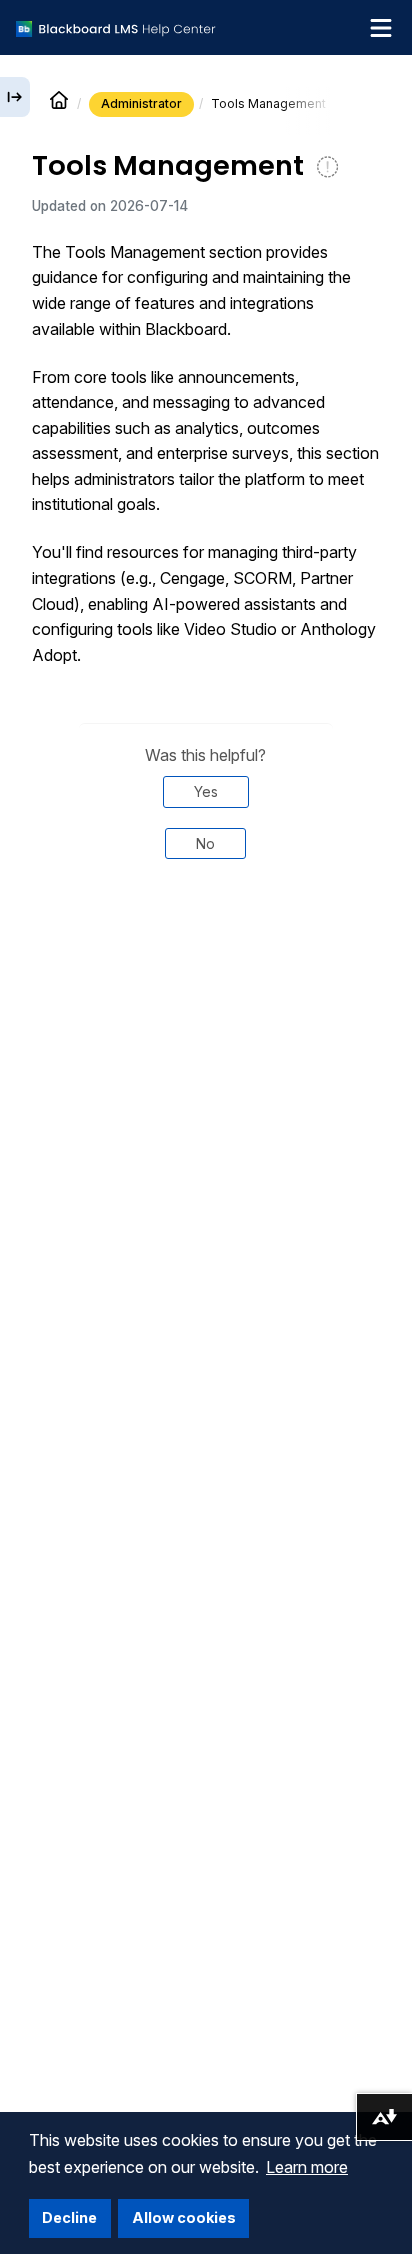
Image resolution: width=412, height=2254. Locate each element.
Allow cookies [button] (184, 2217)
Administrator (141, 103)
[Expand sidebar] (15, 97)
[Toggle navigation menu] (381, 28)
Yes (206, 791)
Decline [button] (69, 2217)
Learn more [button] (307, 2167)
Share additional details (206, 943)
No (205, 843)
